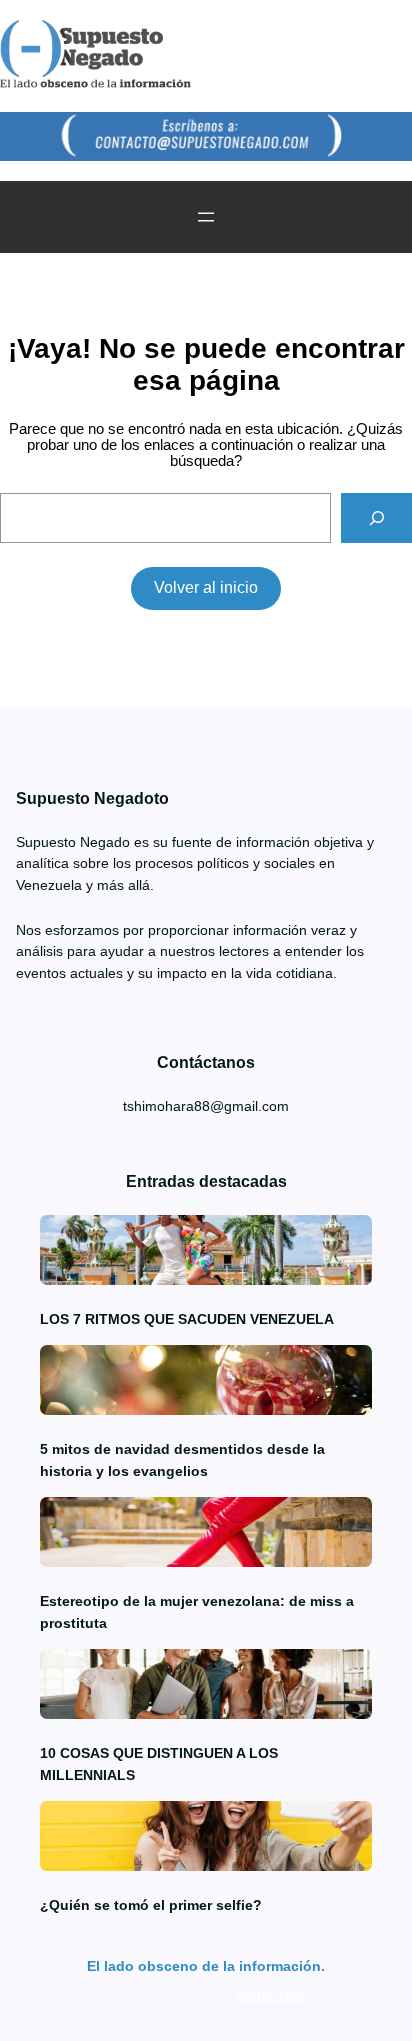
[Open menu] (206, 217)
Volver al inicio (206, 587)
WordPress (271, 1994)
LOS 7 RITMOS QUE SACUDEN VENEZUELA (187, 1319)
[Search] (376, 517)
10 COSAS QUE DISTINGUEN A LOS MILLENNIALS (159, 1764)
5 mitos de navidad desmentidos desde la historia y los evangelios (182, 1460)
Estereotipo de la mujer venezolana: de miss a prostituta (197, 1612)
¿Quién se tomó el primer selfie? (151, 1905)
